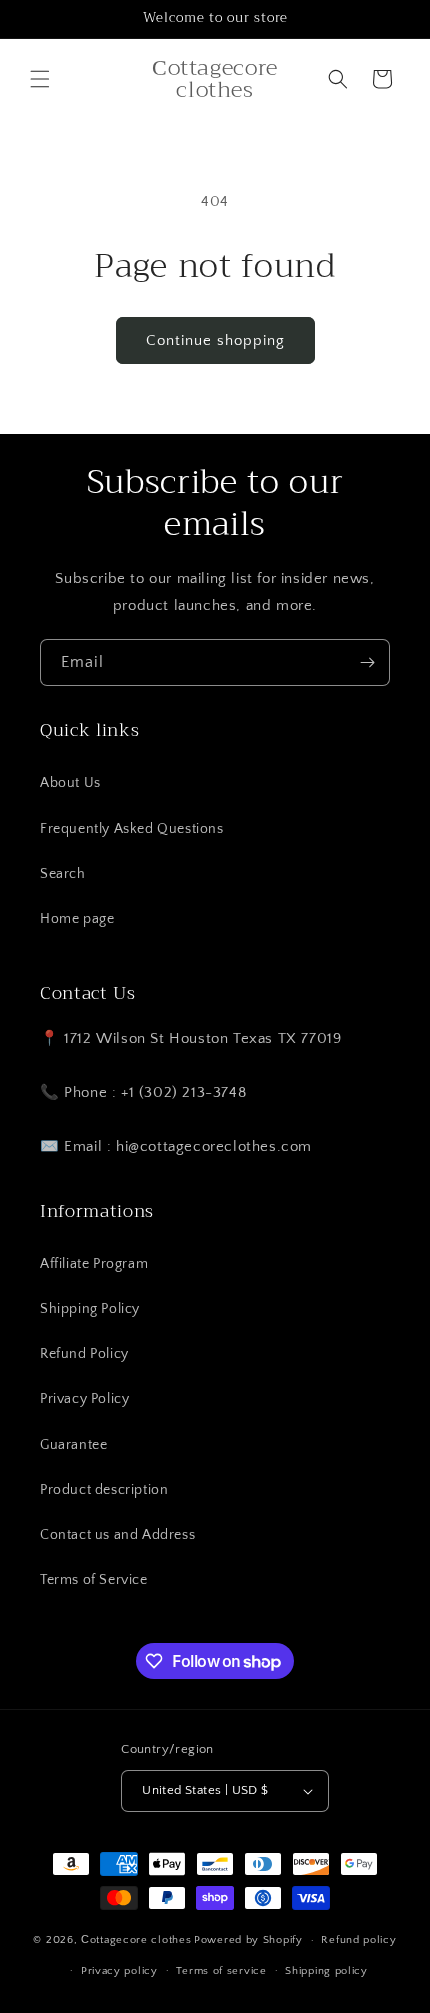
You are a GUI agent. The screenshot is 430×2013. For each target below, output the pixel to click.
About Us (70, 783)
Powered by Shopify (248, 1940)
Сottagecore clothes (136, 1940)
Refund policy (358, 1940)
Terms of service (221, 1971)
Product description (104, 1490)
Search (63, 874)
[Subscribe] (367, 662)
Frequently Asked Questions (132, 829)
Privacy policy (119, 1971)
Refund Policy (84, 1354)
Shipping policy (326, 1971)
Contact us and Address (117, 1535)
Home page (77, 919)
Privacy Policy (84, 1399)
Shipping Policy (90, 1309)
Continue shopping (215, 340)
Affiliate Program (94, 1264)
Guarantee (73, 1445)
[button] (40, 79)
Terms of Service (94, 1580)
